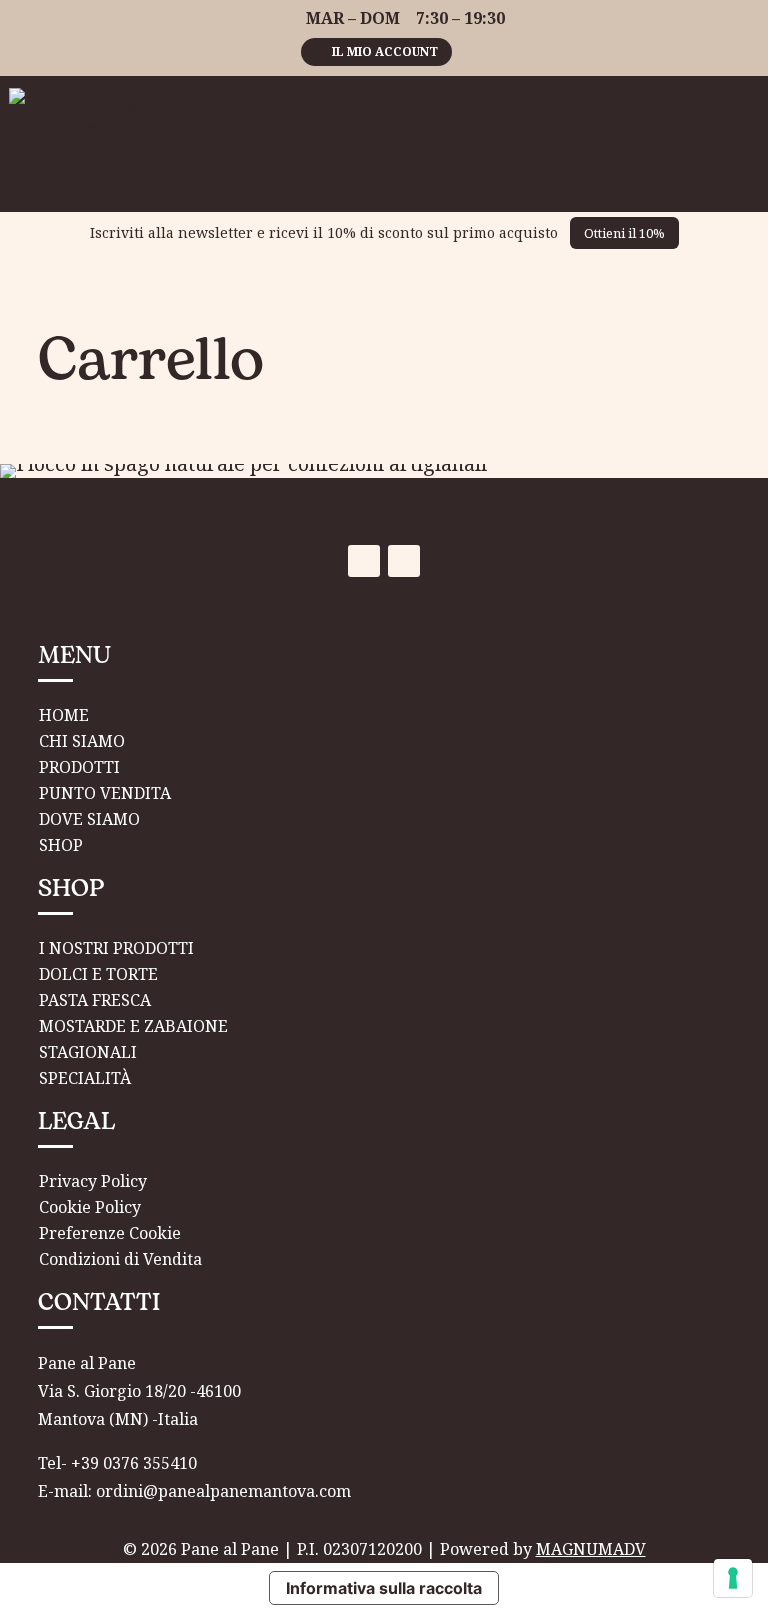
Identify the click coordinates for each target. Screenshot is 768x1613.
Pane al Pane (87, 1363)
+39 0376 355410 (134, 1463)
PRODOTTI (79, 767)
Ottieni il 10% (624, 233)
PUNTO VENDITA (105, 793)
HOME (64, 715)
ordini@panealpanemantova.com (223, 1491)
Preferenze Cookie (110, 1233)
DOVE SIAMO (89, 819)
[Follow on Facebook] (364, 561)
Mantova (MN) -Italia (118, 1419)
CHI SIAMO (82, 741)
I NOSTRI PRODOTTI (116, 948)
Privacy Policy (93, 1181)
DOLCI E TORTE (98, 974)
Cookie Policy (90, 1207)
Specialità (85, 1078)
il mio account (385, 51)
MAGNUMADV (591, 1549)
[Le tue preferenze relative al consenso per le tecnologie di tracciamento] (733, 1578)
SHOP (61, 845)
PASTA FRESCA (95, 1000)
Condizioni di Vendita (120, 1259)
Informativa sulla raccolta (384, 1588)
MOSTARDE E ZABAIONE (133, 1026)
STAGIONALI (88, 1052)
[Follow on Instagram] (404, 561)
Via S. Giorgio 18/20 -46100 (139, 1391)
